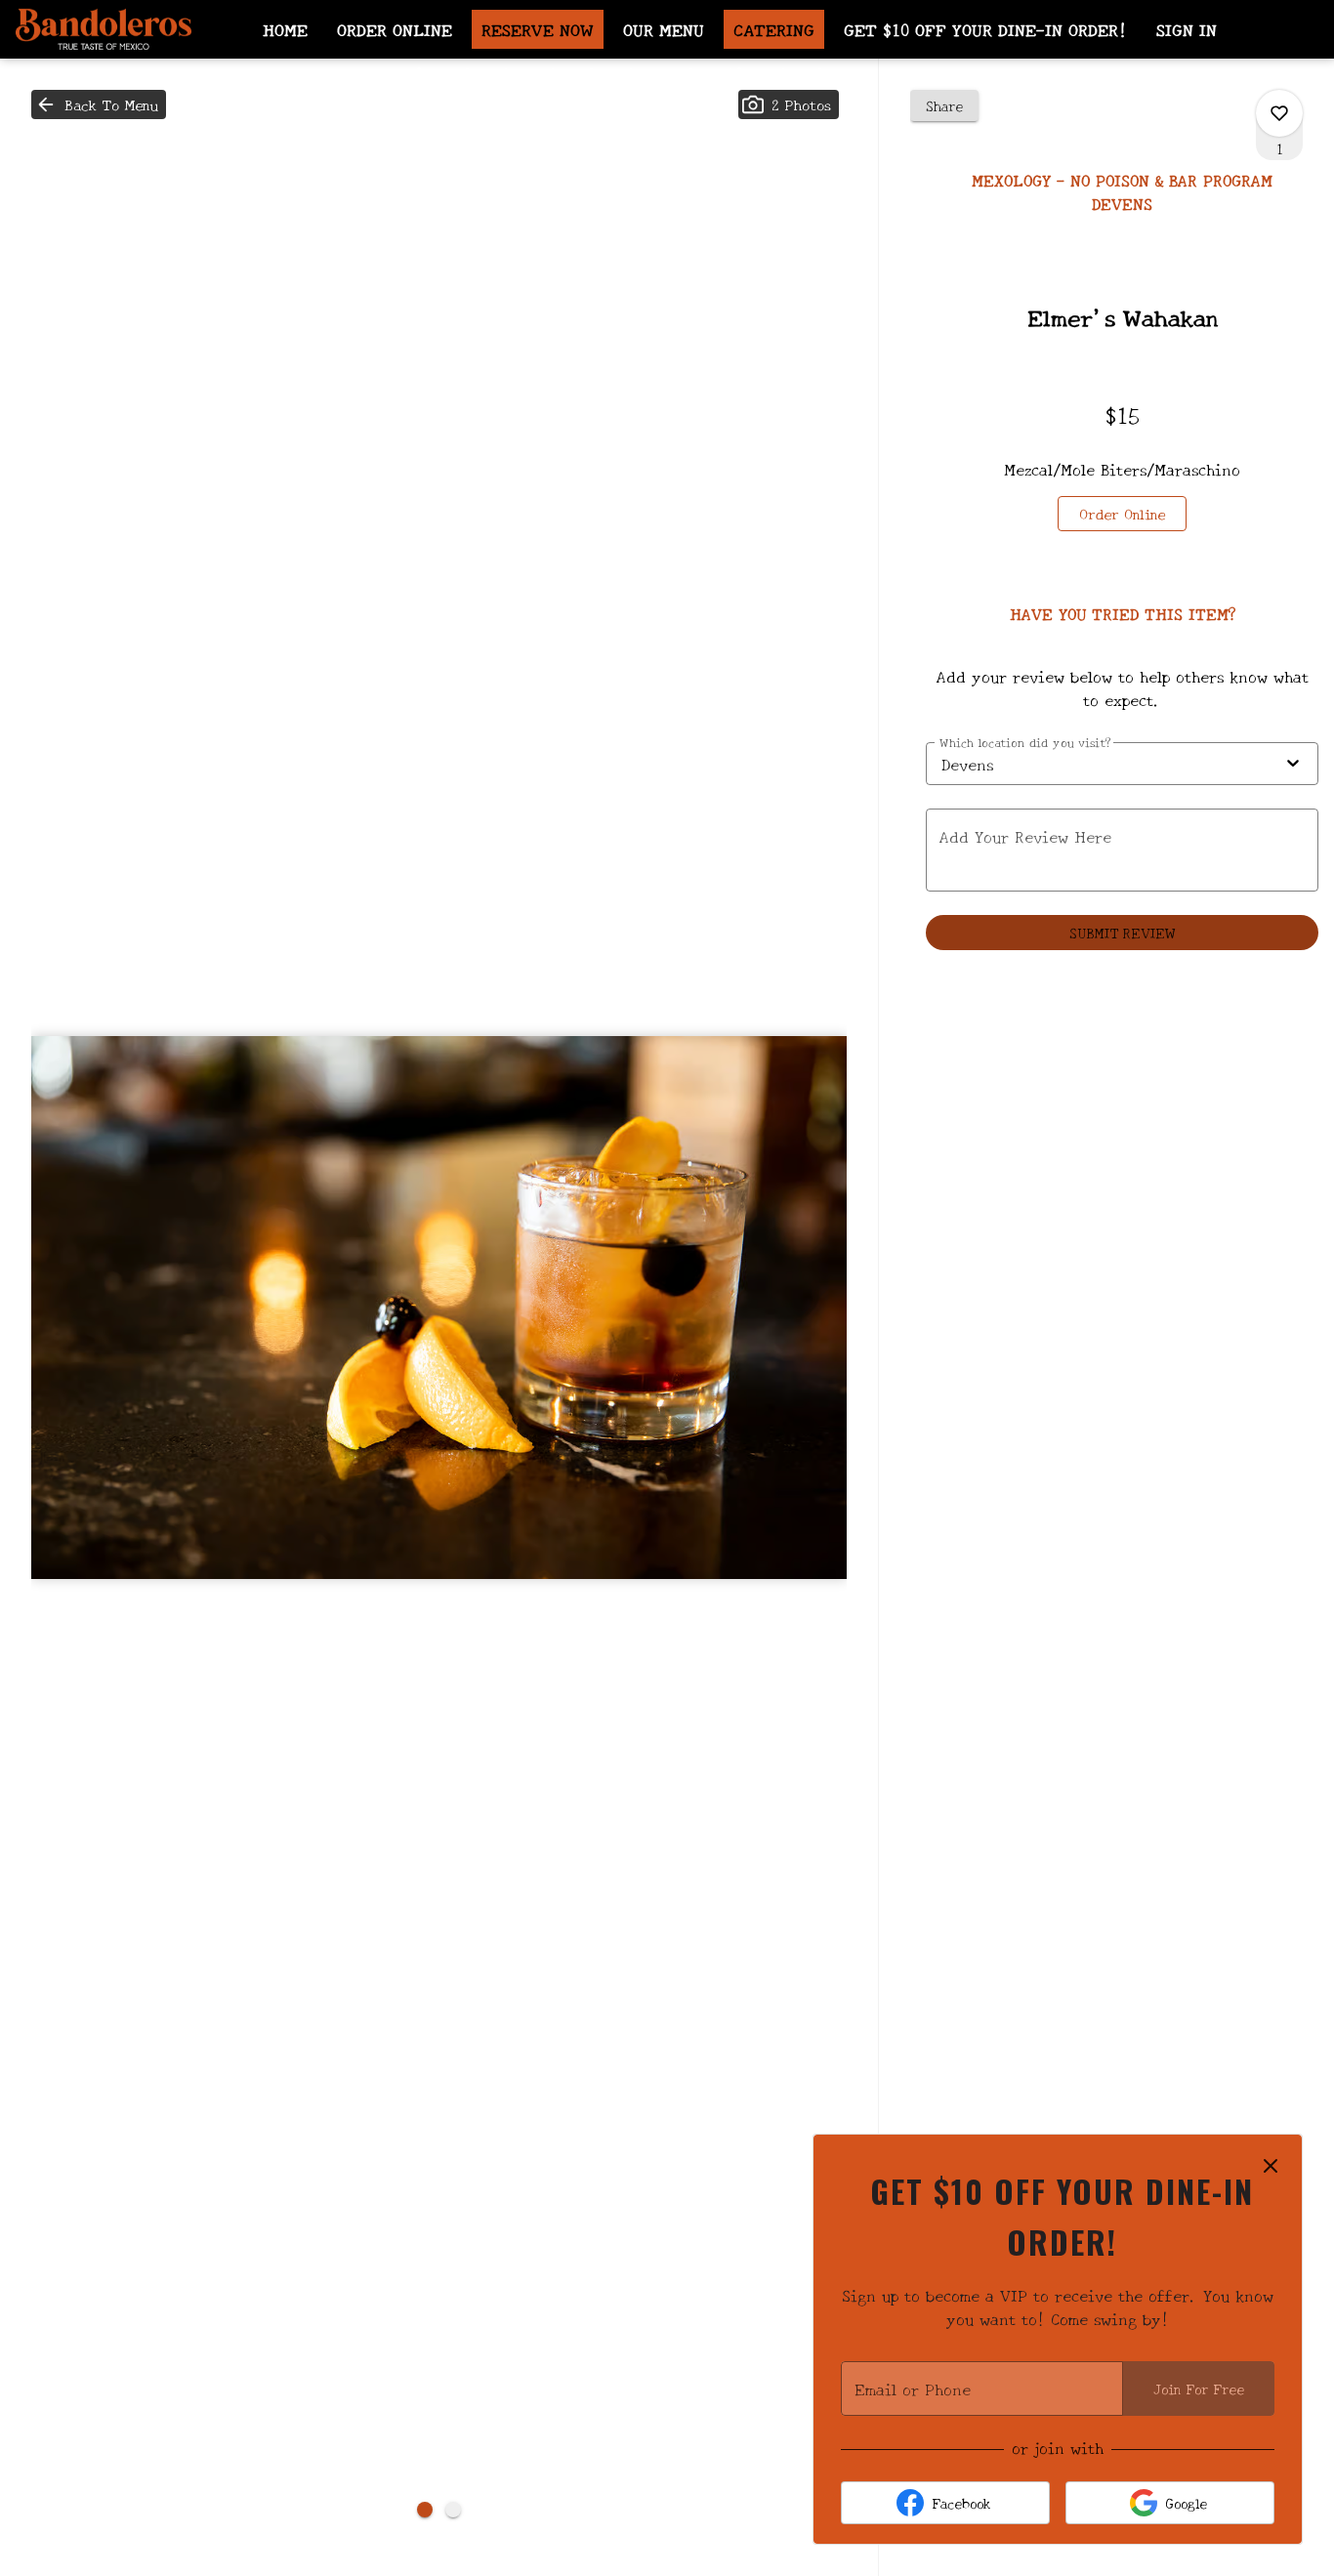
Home (285, 29)
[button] (99, 104)
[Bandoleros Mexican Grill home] (104, 29)
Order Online (395, 29)
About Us (433, 72)
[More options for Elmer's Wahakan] (1279, 113)
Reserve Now (538, 29)
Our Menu (664, 29)
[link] (1122, 514)
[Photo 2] (453, 2510)
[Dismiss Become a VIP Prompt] (1271, 2166)
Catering (774, 29)
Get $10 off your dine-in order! (985, 29)
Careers (660, 72)
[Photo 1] (425, 2510)
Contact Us (774, 72)
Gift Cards (548, 72)
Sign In (1187, 29)
